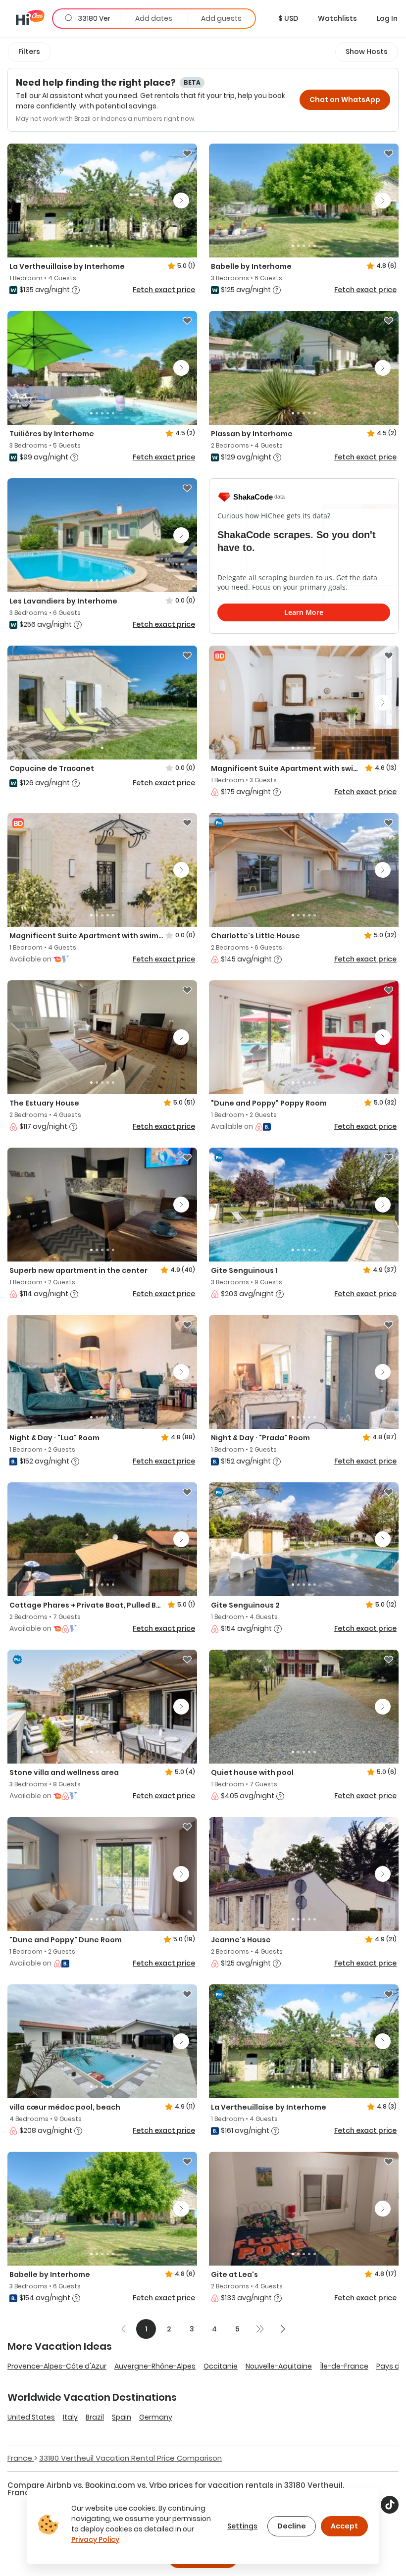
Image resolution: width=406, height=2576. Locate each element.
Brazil (95, 2417)
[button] (288, 18)
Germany (156, 2417)
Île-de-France (344, 2366)
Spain (122, 2417)
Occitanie (221, 2366)
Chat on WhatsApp (345, 100)
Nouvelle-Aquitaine (279, 2366)
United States (31, 2417)
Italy (70, 2417)
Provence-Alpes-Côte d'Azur (57, 2366)
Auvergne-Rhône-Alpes (155, 2366)
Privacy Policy (95, 2539)
